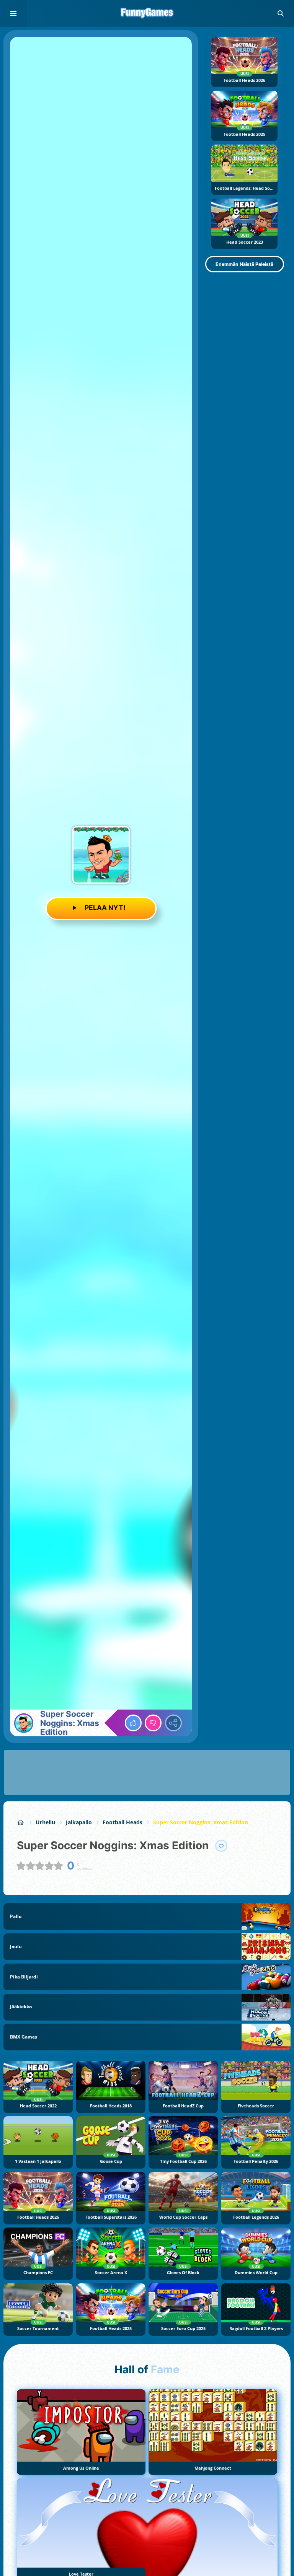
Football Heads (122, 1822)
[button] (281, 13)
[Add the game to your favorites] (221, 1846)
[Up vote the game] (133, 1723)
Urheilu (45, 1822)
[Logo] (147, 13)
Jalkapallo (79, 1822)
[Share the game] (173, 1723)
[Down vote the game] (153, 1723)
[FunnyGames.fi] (21, 1822)
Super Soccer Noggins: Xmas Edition (201, 1822)
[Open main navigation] (13, 13)
